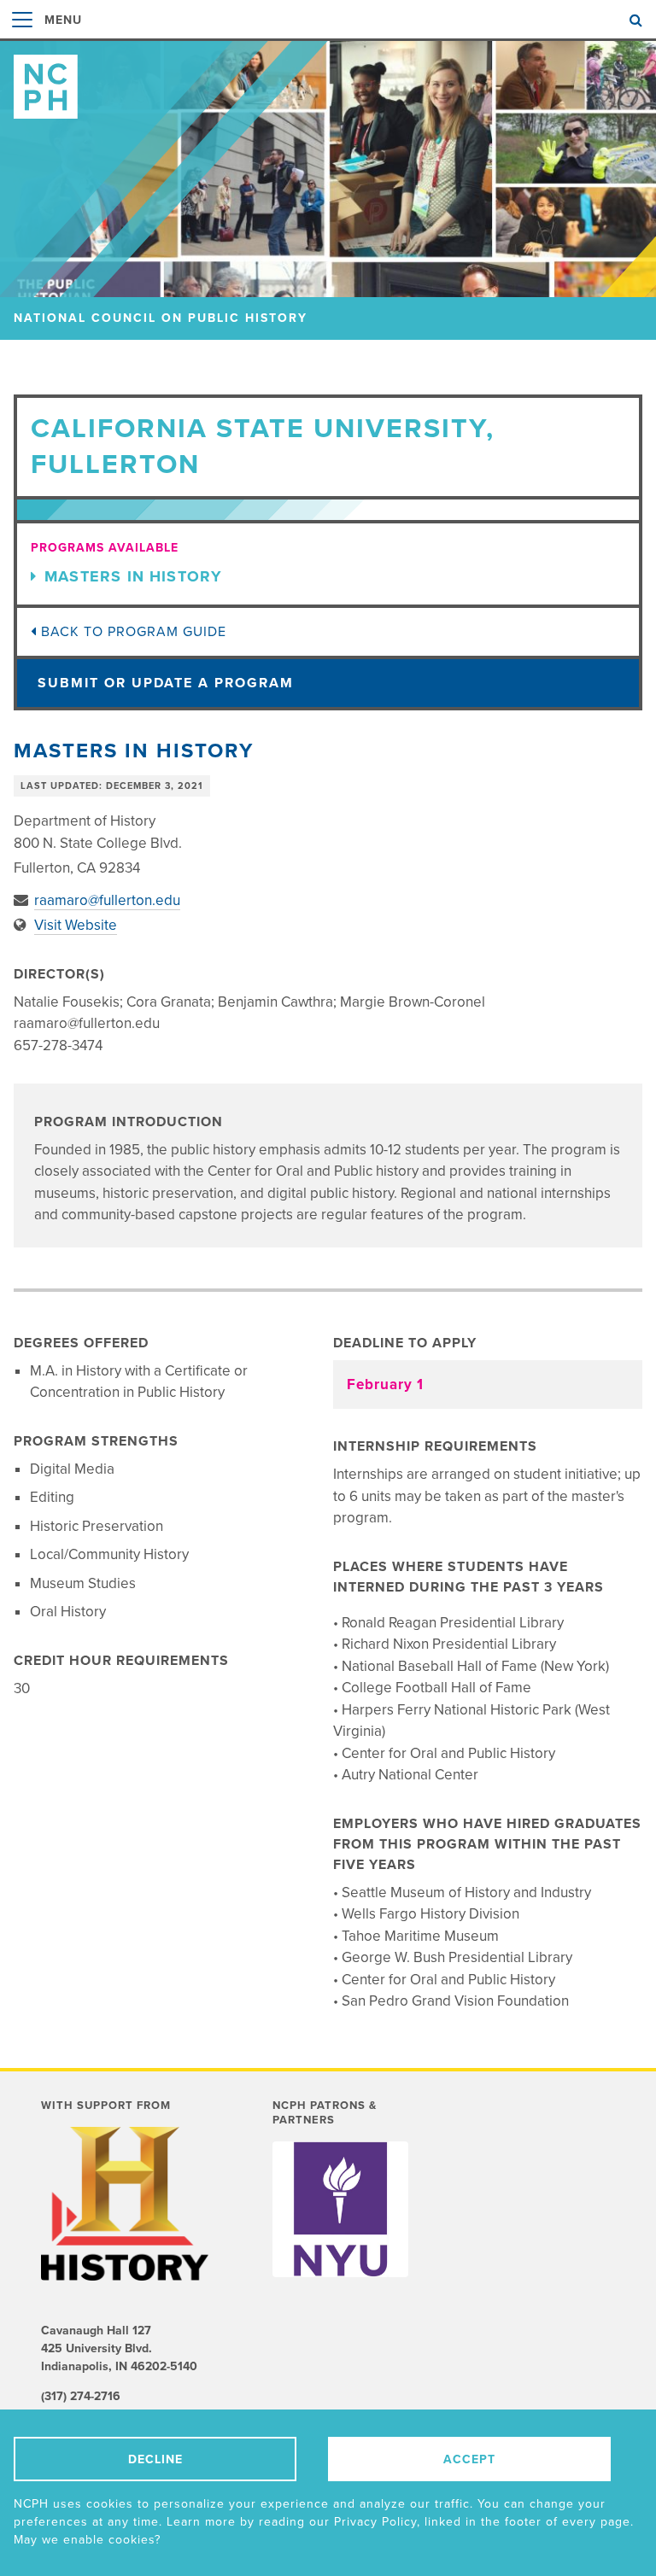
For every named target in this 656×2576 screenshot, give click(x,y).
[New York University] (340, 2209)
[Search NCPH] (636, 20)
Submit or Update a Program (166, 683)
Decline (155, 2459)
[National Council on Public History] (328, 80)
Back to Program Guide (132, 632)
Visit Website (76, 925)
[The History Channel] (127, 2204)
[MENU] (22, 38)
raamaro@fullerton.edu (107, 900)
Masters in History (133, 576)
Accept (469, 2459)
